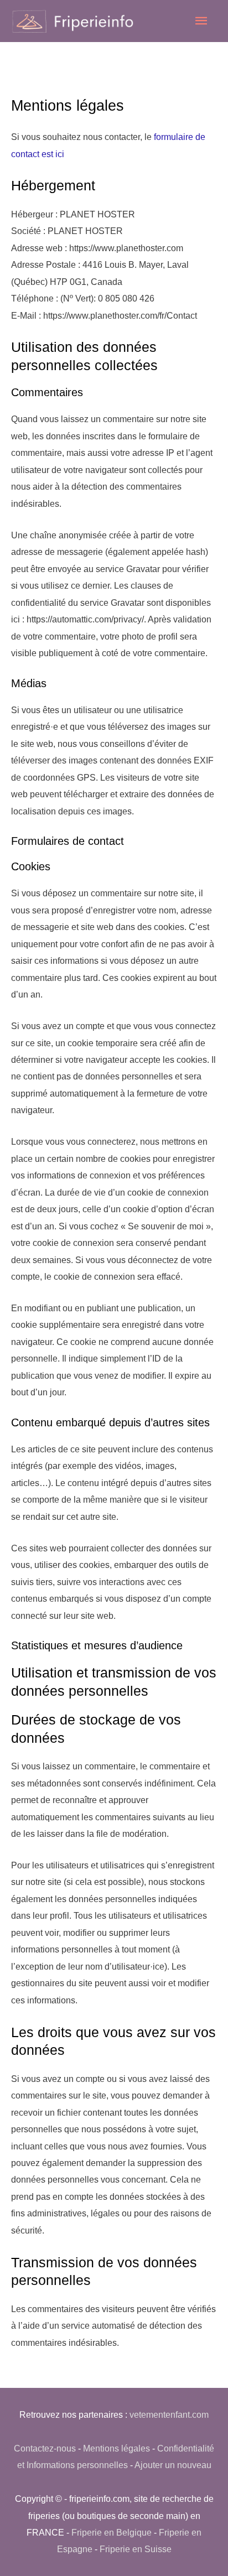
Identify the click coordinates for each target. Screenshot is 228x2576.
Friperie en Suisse (136, 2549)
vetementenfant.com (169, 2414)
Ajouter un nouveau (173, 2465)
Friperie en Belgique (112, 2532)
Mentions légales (116, 2448)
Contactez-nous (45, 2448)
